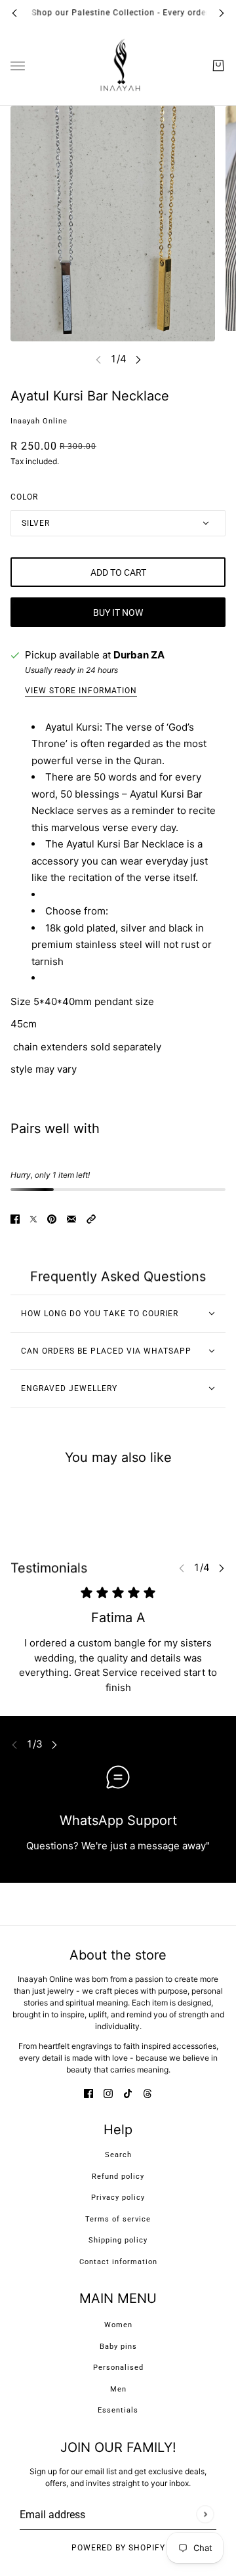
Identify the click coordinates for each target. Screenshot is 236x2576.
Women (118, 2325)
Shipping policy (118, 2240)
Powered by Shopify (118, 2548)
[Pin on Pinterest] (52, 1219)
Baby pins (118, 2347)
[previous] (14, 13)
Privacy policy (118, 2198)
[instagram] (108, 2094)
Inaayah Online (39, 421)
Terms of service (118, 2219)
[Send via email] (71, 1219)
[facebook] (88, 2094)
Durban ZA (139, 655)
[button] (91, 1219)
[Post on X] (33, 1219)
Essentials (118, 2410)
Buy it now (118, 612)
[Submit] (205, 2514)
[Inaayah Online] (118, 66)
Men (118, 2389)
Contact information (118, 2262)
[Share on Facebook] (15, 1219)
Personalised (118, 2368)
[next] (222, 13)
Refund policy (118, 2177)
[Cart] (218, 66)
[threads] (147, 2094)
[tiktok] (128, 2094)
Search (118, 2155)
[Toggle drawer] (18, 65)
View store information (81, 691)
